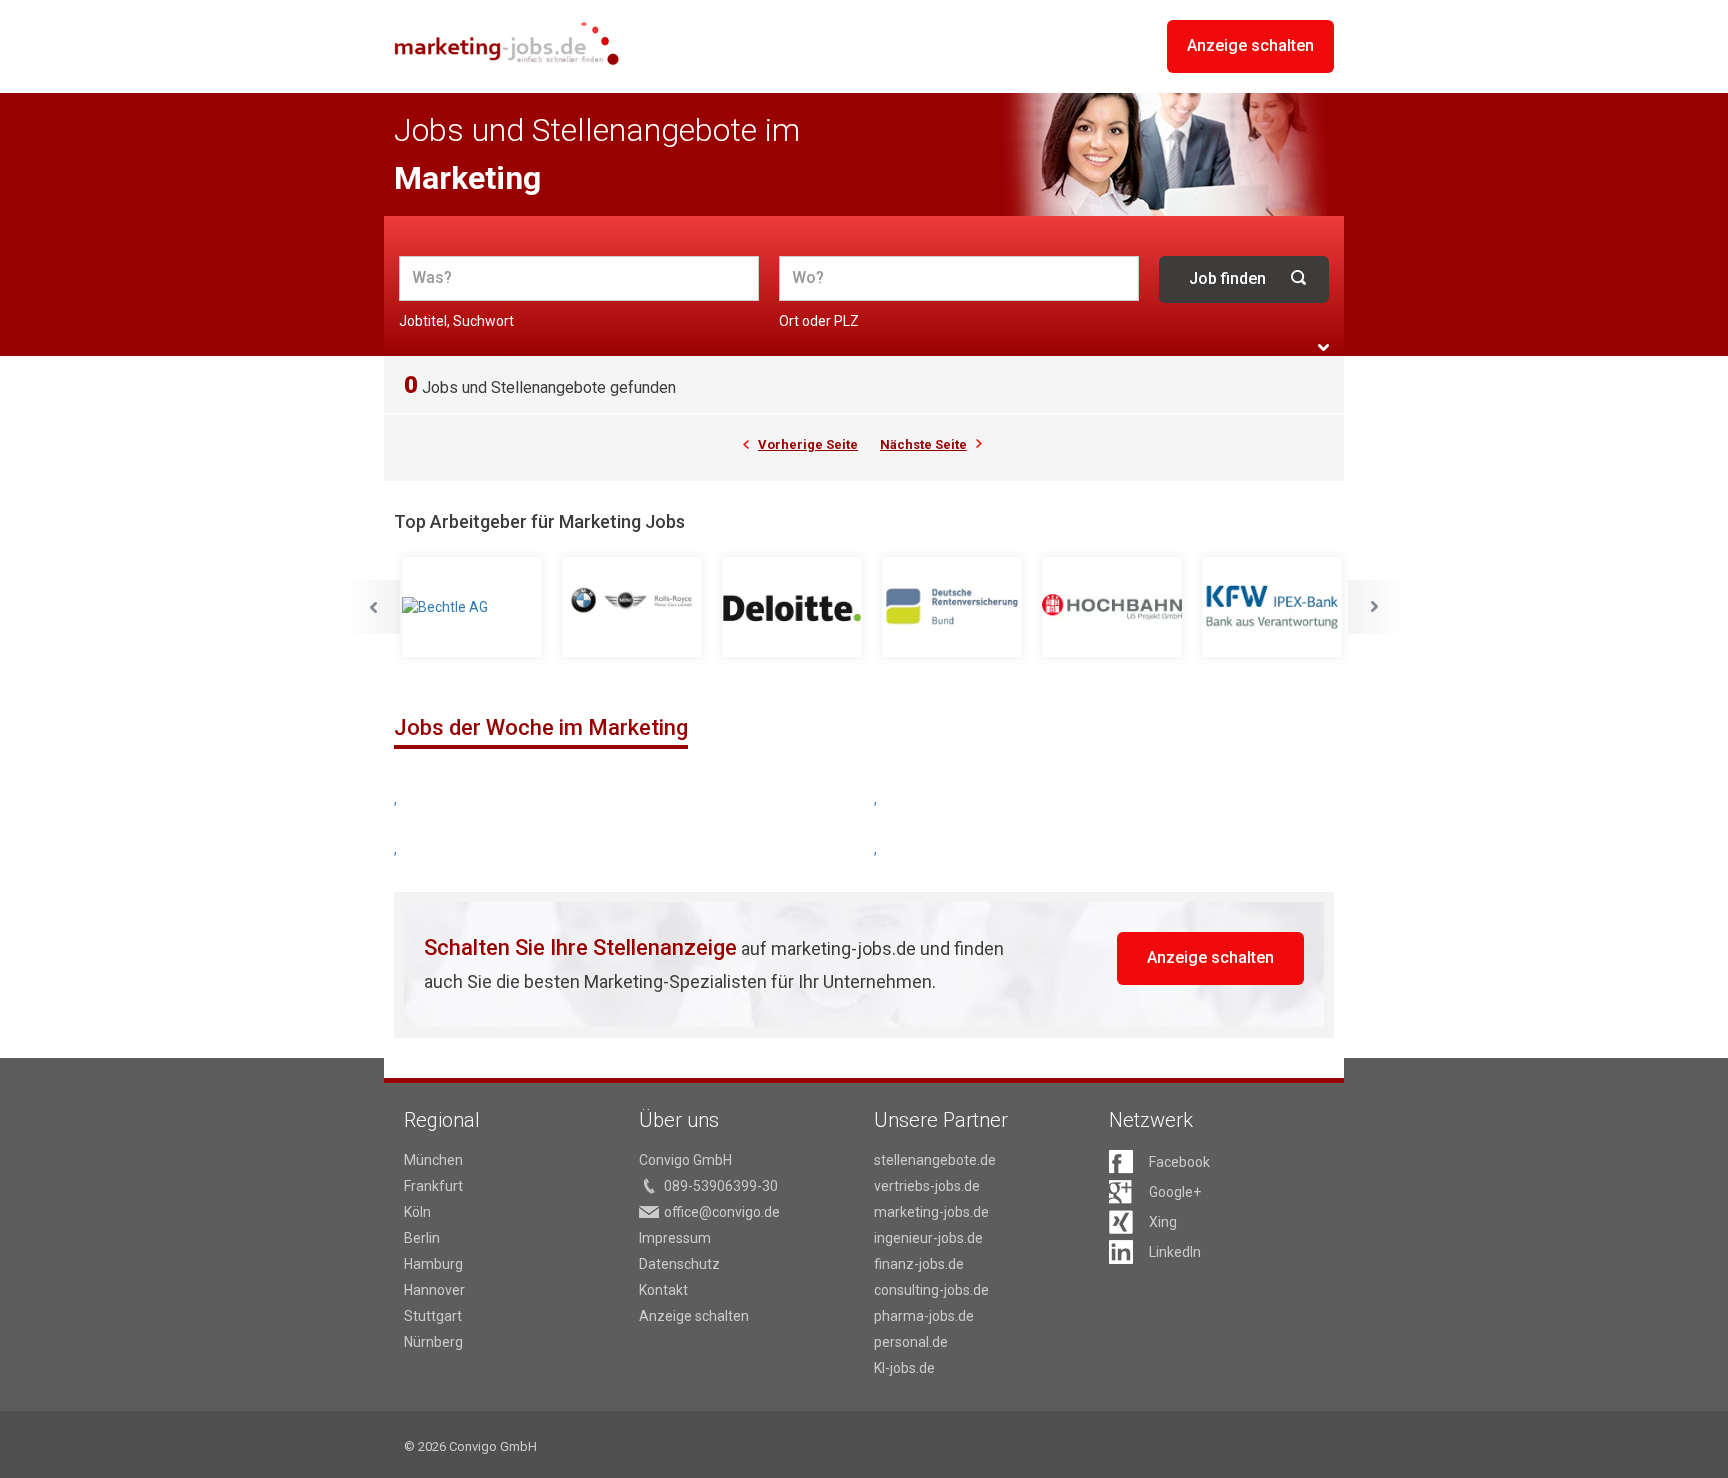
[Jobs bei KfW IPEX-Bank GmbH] (1274, 607)
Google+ (1175, 1192)
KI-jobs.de (904, 1368)
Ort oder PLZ (819, 321)
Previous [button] (373, 607)
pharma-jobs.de (924, 1316)
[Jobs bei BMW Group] (634, 607)
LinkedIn (1175, 1252)
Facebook (1179, 1162)
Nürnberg (433, 1342)
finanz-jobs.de (919, 1264)
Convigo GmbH (685, 1160)
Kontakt (663, 1290)
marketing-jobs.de (931, 1212)
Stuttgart (433, 1316)
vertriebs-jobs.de (927, 1186)
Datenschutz (679, 1264)
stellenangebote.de (935, 1160)
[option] (474, 607)
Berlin (422, 1238)
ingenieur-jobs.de (928, 1238)
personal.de (911, 1342)
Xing (1163, 1222)
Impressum (675, 1238)
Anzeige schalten (1250, 45)
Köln (417, 1212)
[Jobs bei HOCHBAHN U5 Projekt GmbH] (1114, 607)
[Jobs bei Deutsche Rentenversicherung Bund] (954, 607)
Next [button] (1375, 607)
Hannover (434, 1290)
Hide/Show (1323, 347)
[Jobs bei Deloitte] (794, 607)
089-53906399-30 (721, 1186)
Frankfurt (433, 1186)
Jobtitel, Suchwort (456, 321)
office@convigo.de (722, 1212)
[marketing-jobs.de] (506, 43)
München (433, 1160)
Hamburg (433, 1264)
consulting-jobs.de (931, 1290)
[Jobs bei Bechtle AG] (474, 607)
